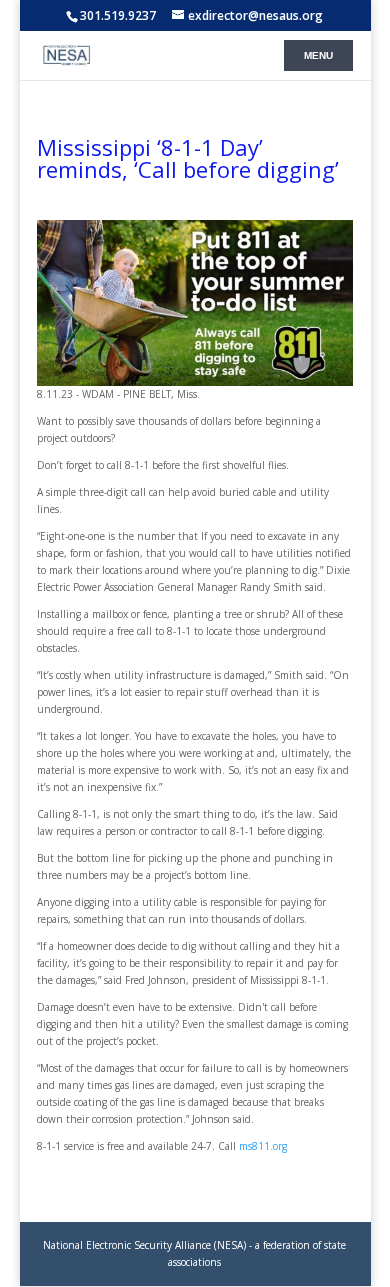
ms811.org (263, 1146)
